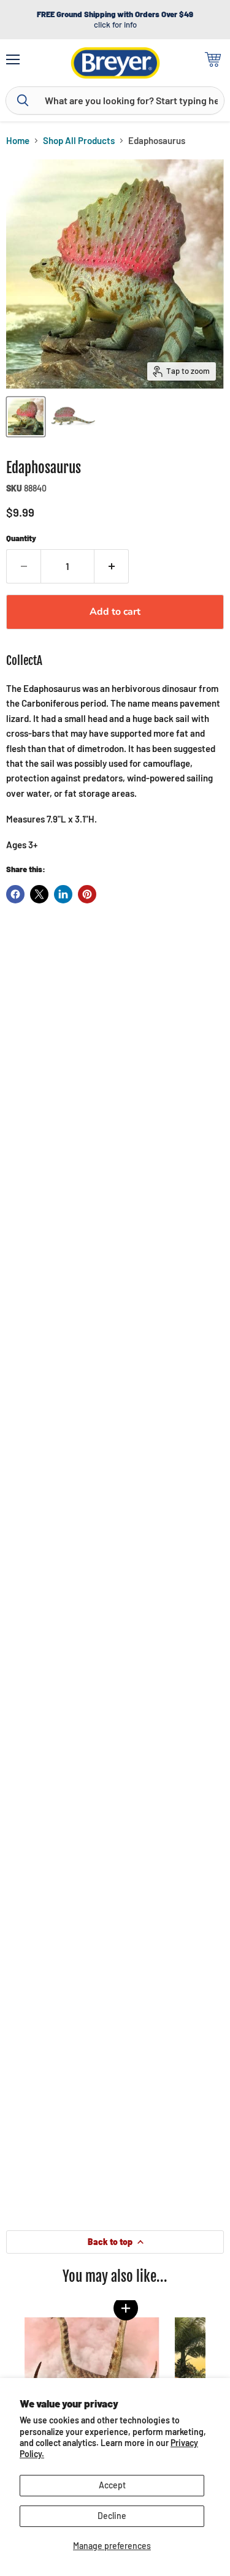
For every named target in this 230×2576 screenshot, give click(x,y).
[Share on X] (39, 894)
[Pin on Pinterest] (87, 894)
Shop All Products (79, 141)
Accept (112, 2485)
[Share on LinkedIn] (63, 894)
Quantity (21, 538)
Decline (112, 2516)
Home (18, 141)
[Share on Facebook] (15, 894)
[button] (126, 2308)
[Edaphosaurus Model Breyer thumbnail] (26, 417)
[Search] (23, 101)
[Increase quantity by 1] (112, 566)
